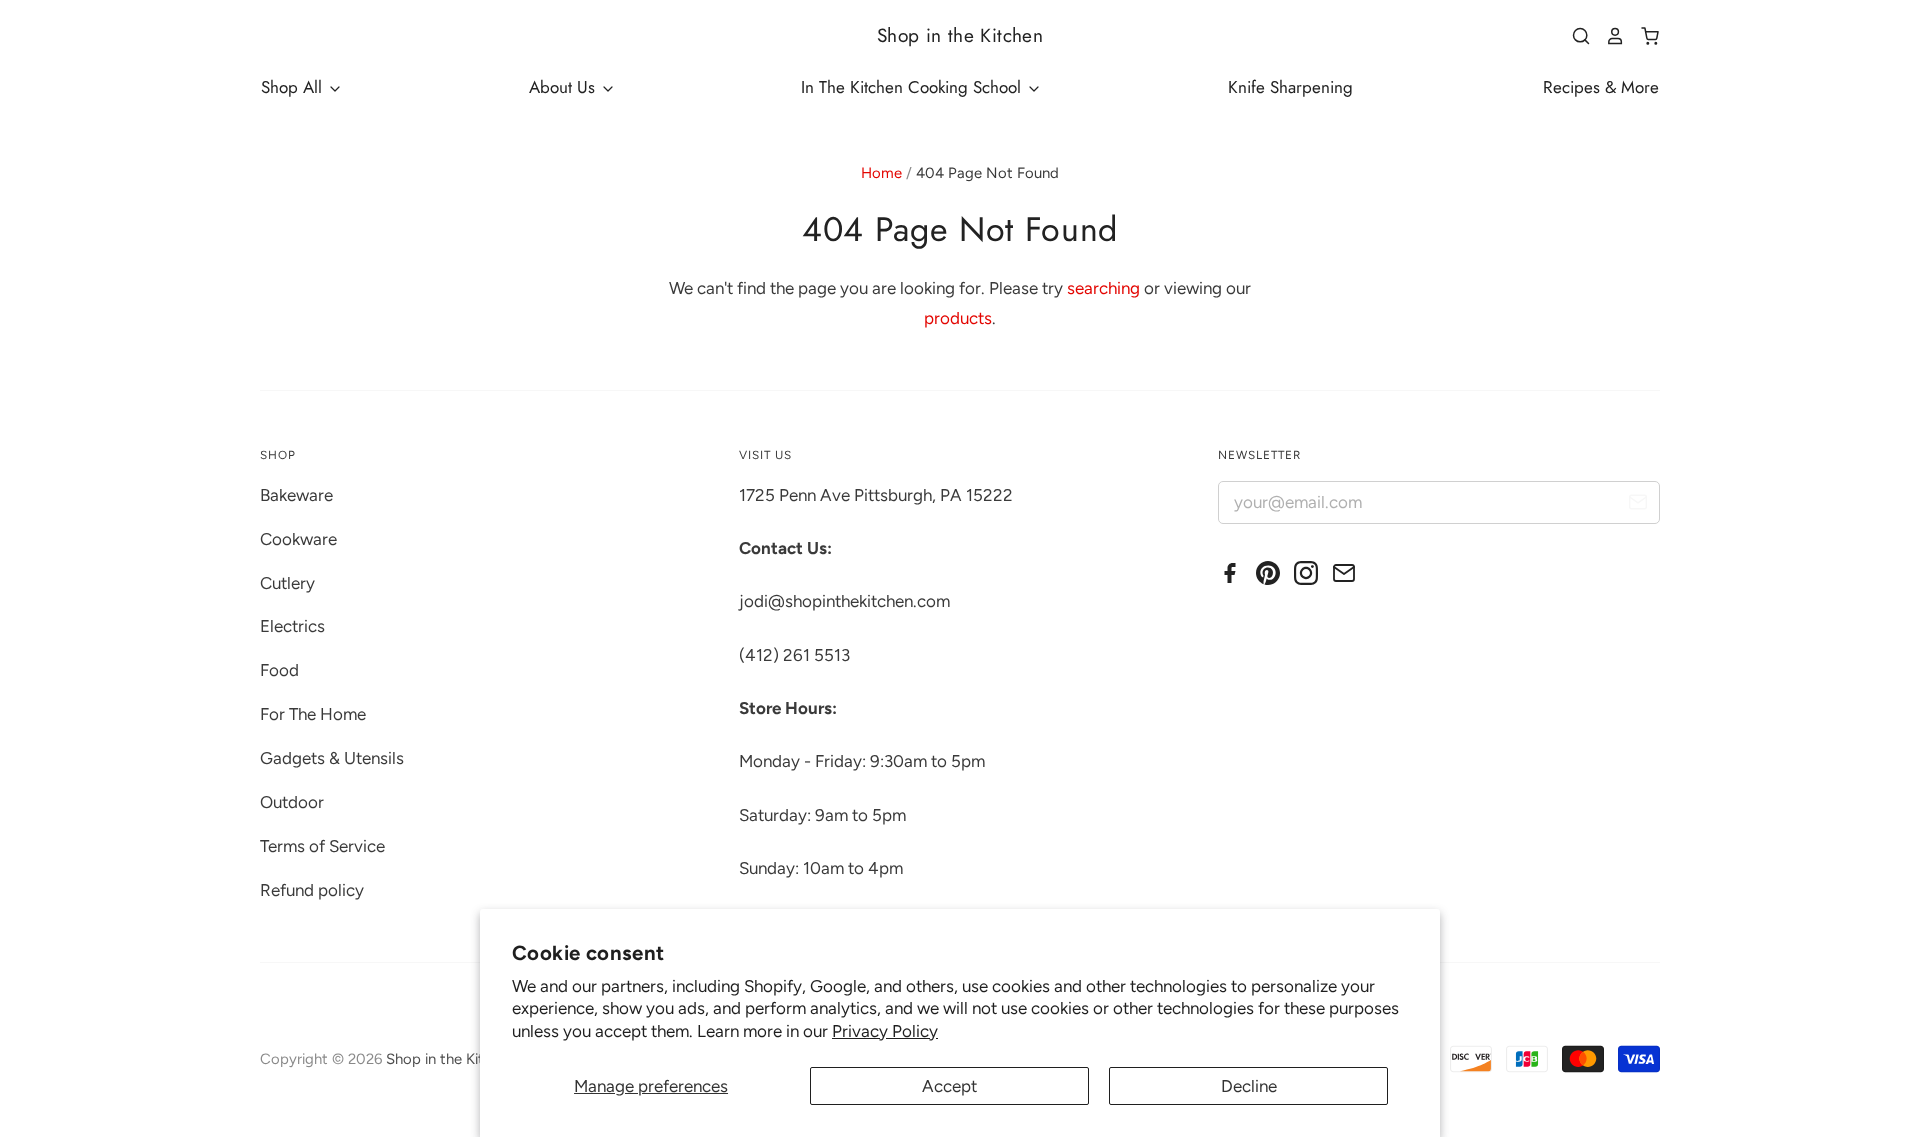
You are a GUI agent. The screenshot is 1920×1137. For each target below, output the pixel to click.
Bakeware (296, 495)
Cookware (298, 539)
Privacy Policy (885, 1031)
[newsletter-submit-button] (1637, 505)
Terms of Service (322, 846)
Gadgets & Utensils (332, 758)
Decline (1249, 1086)
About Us (564, 87)
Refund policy (312, 890)
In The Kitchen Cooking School (913, 87)
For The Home (313, 714)
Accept (949, 1086)
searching (1103, 288)
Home (881, 173)
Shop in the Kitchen (960, 35)
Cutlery (287, 583)
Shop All (294, 87)
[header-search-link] (1574, 36)
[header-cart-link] (1642, 36)
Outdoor (292, 802)
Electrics (292, 626)
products (958, 318)
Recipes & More (1601, 87)
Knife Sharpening (1290, 87)
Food (279, 670)
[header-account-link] (1608, 36)
